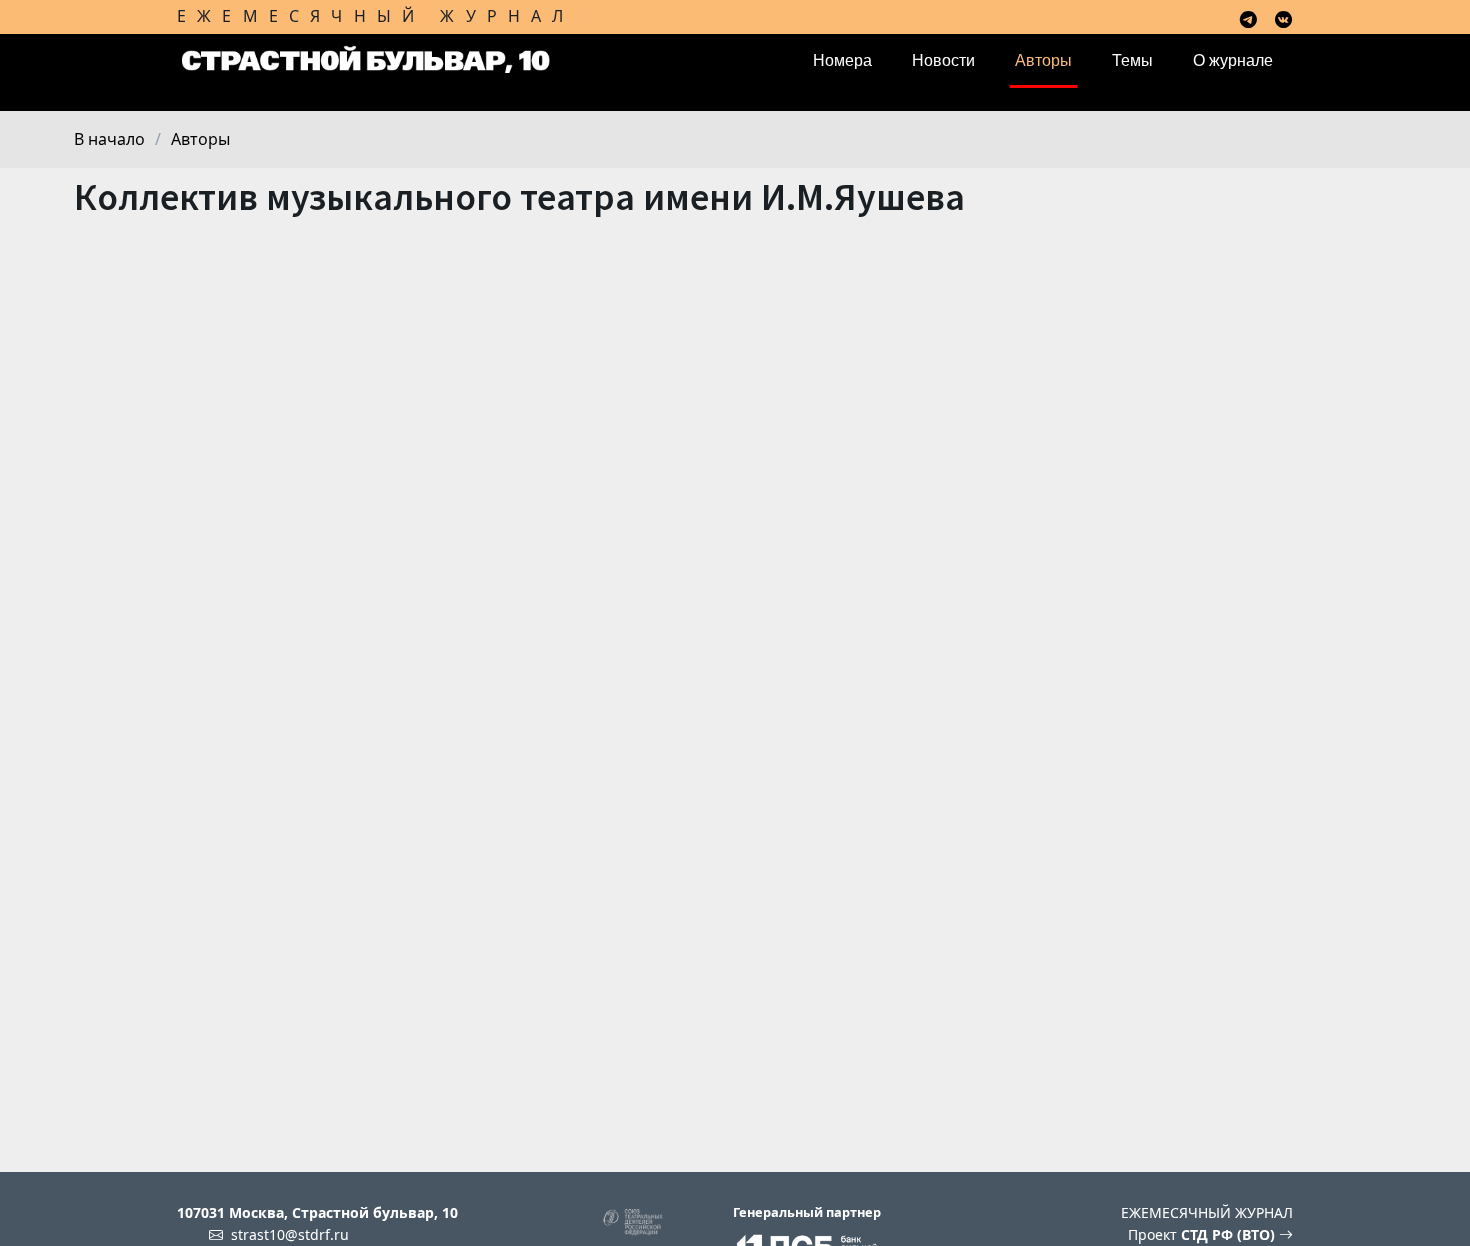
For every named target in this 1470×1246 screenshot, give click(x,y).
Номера (842, 60)
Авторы (1043, 60)
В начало (109, 139)
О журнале (1233, 60)
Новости (943, 60)
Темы (1132, 60)
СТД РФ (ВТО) (1230, 1234)
